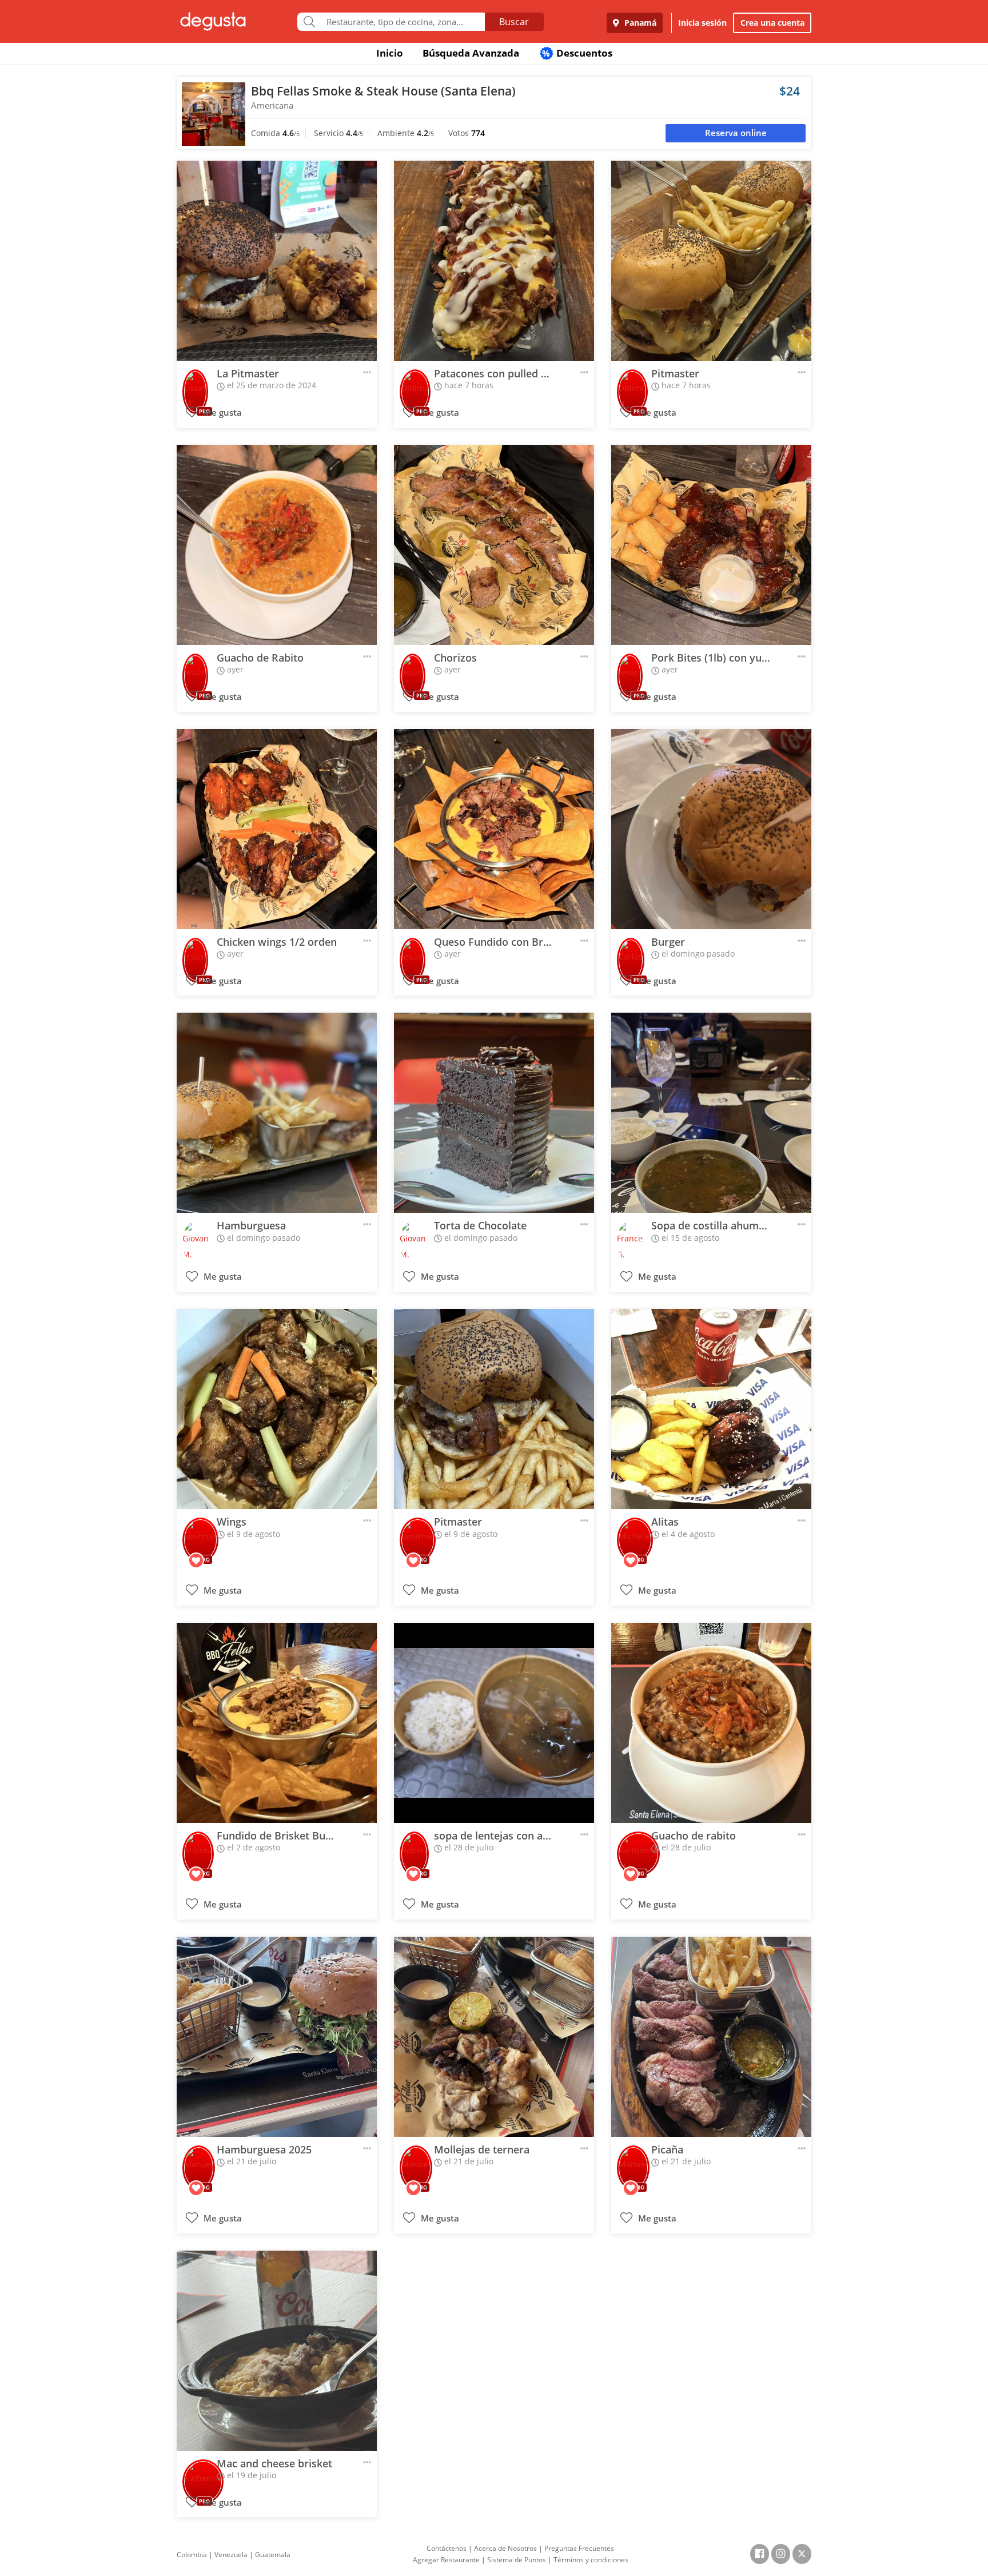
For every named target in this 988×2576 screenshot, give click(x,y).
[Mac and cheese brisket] (277, 2351)
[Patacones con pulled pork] (494, 261)
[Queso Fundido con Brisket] (494, 829)
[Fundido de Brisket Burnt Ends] (277, 1723)
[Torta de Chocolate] (494, 1113)
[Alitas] (711, 1409)
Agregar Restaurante (446, 2560)
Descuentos (577, 53)
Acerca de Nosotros (505, 2548)
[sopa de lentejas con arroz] (494, 1723)
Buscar (514, 22)
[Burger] (711, 829)
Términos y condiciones (591, 2560)
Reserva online (736, 133)
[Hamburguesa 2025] (277, 2037)
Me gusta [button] (222, 413)
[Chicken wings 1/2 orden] (277, 829)
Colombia (192, 2555)
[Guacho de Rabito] (277, 545)
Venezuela (231, 2555)
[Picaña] (711, 2037)
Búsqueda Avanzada (471, 53)
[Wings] (277, 1409)
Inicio (390, 53)
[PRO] (195, 384)
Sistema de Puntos (517, 2560)
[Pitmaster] (711, 261)
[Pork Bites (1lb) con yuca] (711, 545)
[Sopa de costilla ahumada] (711, 1113)
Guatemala (273, 2555)
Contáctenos (447, 2548)
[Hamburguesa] (277, 1113)
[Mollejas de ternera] (494, 2037)
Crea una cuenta (772, 23)
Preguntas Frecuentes (579, 2548)
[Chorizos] (494, 545)
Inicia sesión (702, 23)
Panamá (639, 23)
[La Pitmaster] (277, 261)
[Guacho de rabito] (711, 1723)
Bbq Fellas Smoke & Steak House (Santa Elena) (383, 91)
